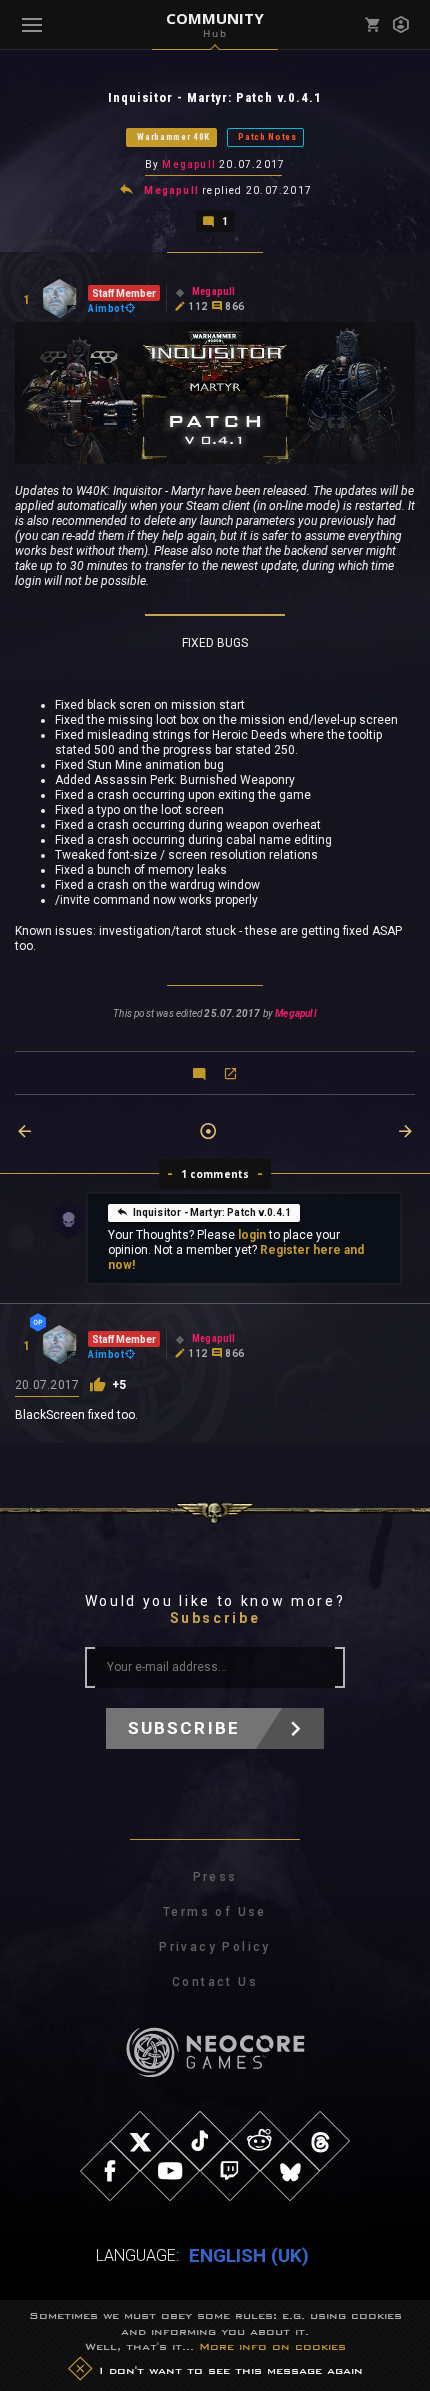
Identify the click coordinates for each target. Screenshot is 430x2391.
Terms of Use (215, 1912)
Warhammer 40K (173, 137)
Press (215, 1877)
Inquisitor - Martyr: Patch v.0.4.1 (212, 1212)
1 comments (215, 1174)
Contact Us (215, 1982)
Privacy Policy (215, 1947)
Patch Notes (267, 137)
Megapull (189, 164)
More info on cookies (272, 2346)
